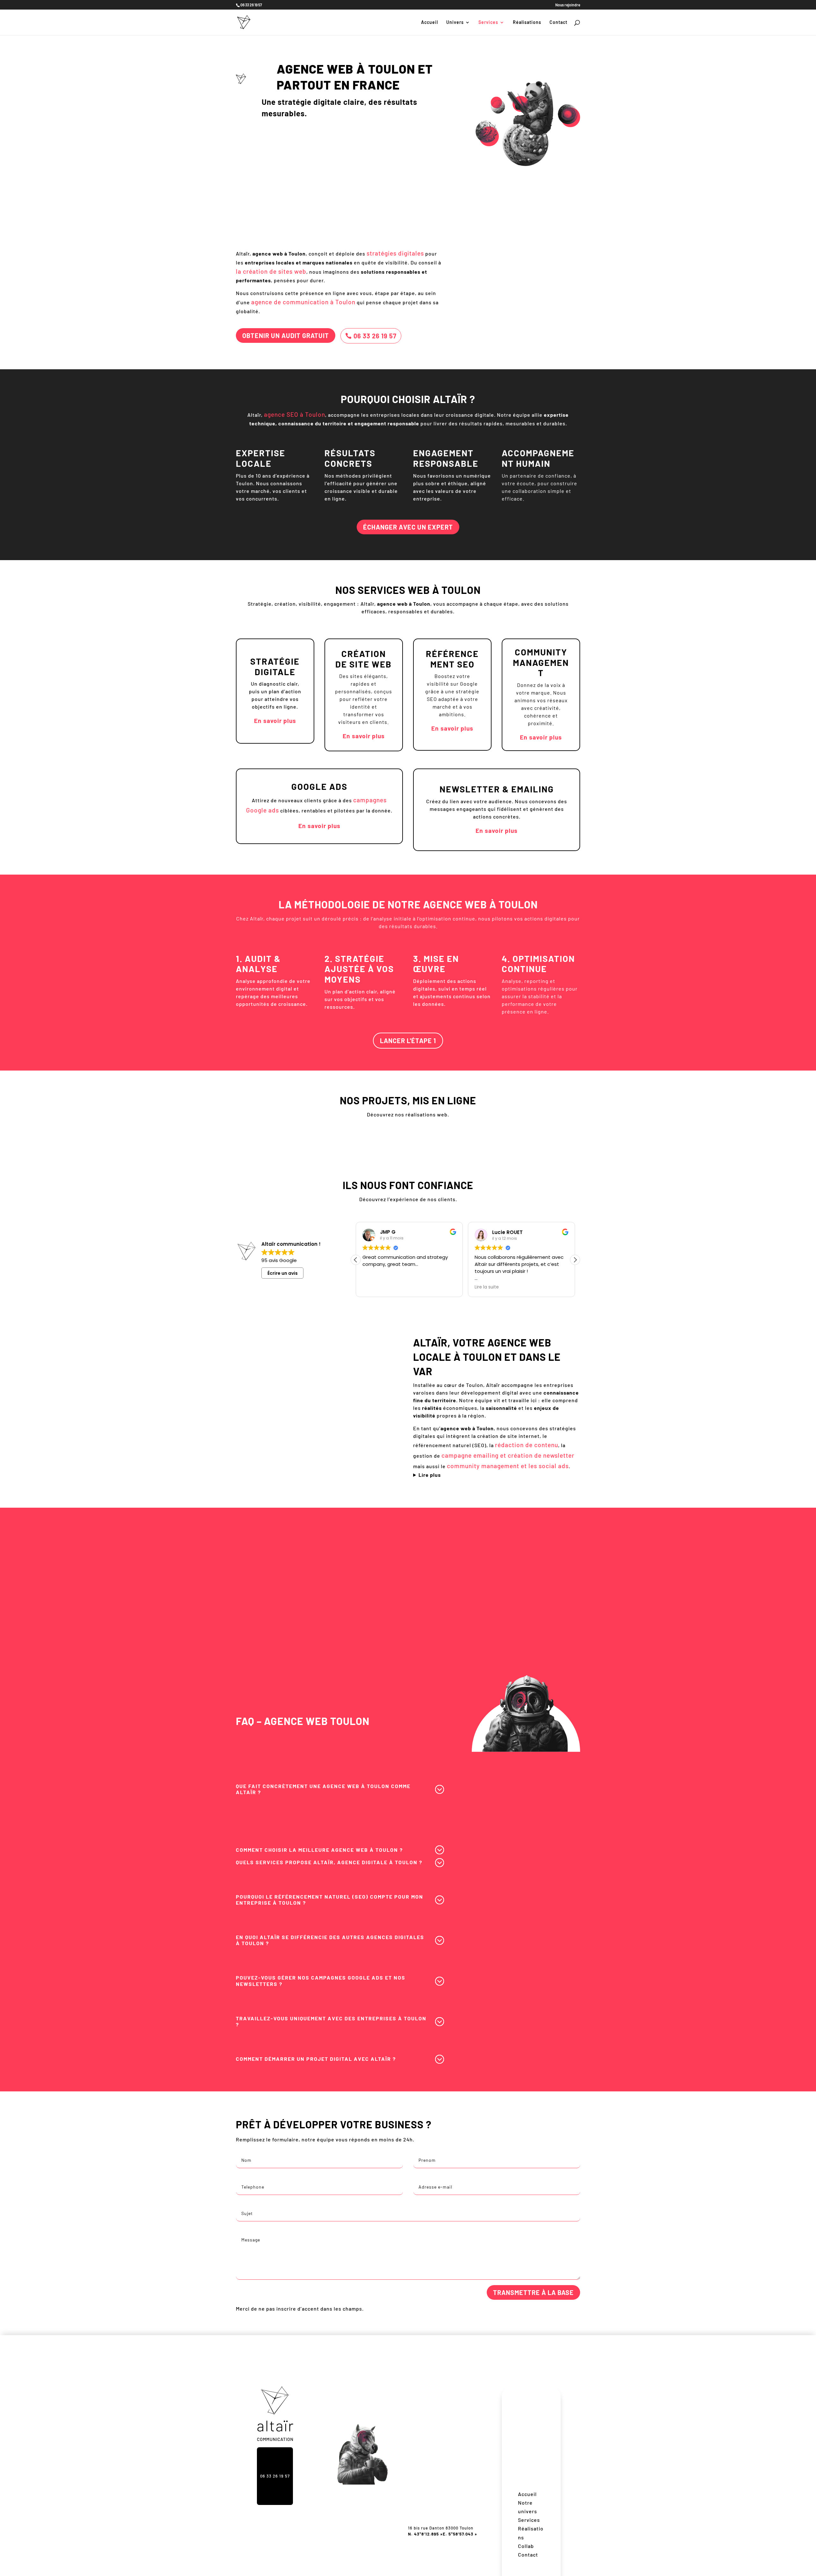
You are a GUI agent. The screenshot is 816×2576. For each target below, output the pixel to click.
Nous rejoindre (568, 5)
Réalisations (527, 22)
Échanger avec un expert (408, 527)
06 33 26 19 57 (375, 336)
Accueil (430, 22)
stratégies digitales (395, 253)
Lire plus (430, 1475)
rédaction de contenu (527, 1445)
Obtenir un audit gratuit (286, 336)
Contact (558, 22)
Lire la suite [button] (487, 1287)
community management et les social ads (508, 1466)
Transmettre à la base (533, 2292)
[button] (575, 1260)
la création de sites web (271, 271)
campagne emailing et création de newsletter (508, 1455)
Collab (526, 2546)
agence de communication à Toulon (303, 302)
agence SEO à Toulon (295, 414)
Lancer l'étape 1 (408, 1041)
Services (488, 22)
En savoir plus (275, 721)
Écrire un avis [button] (283, 1273)
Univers (455, 22)
